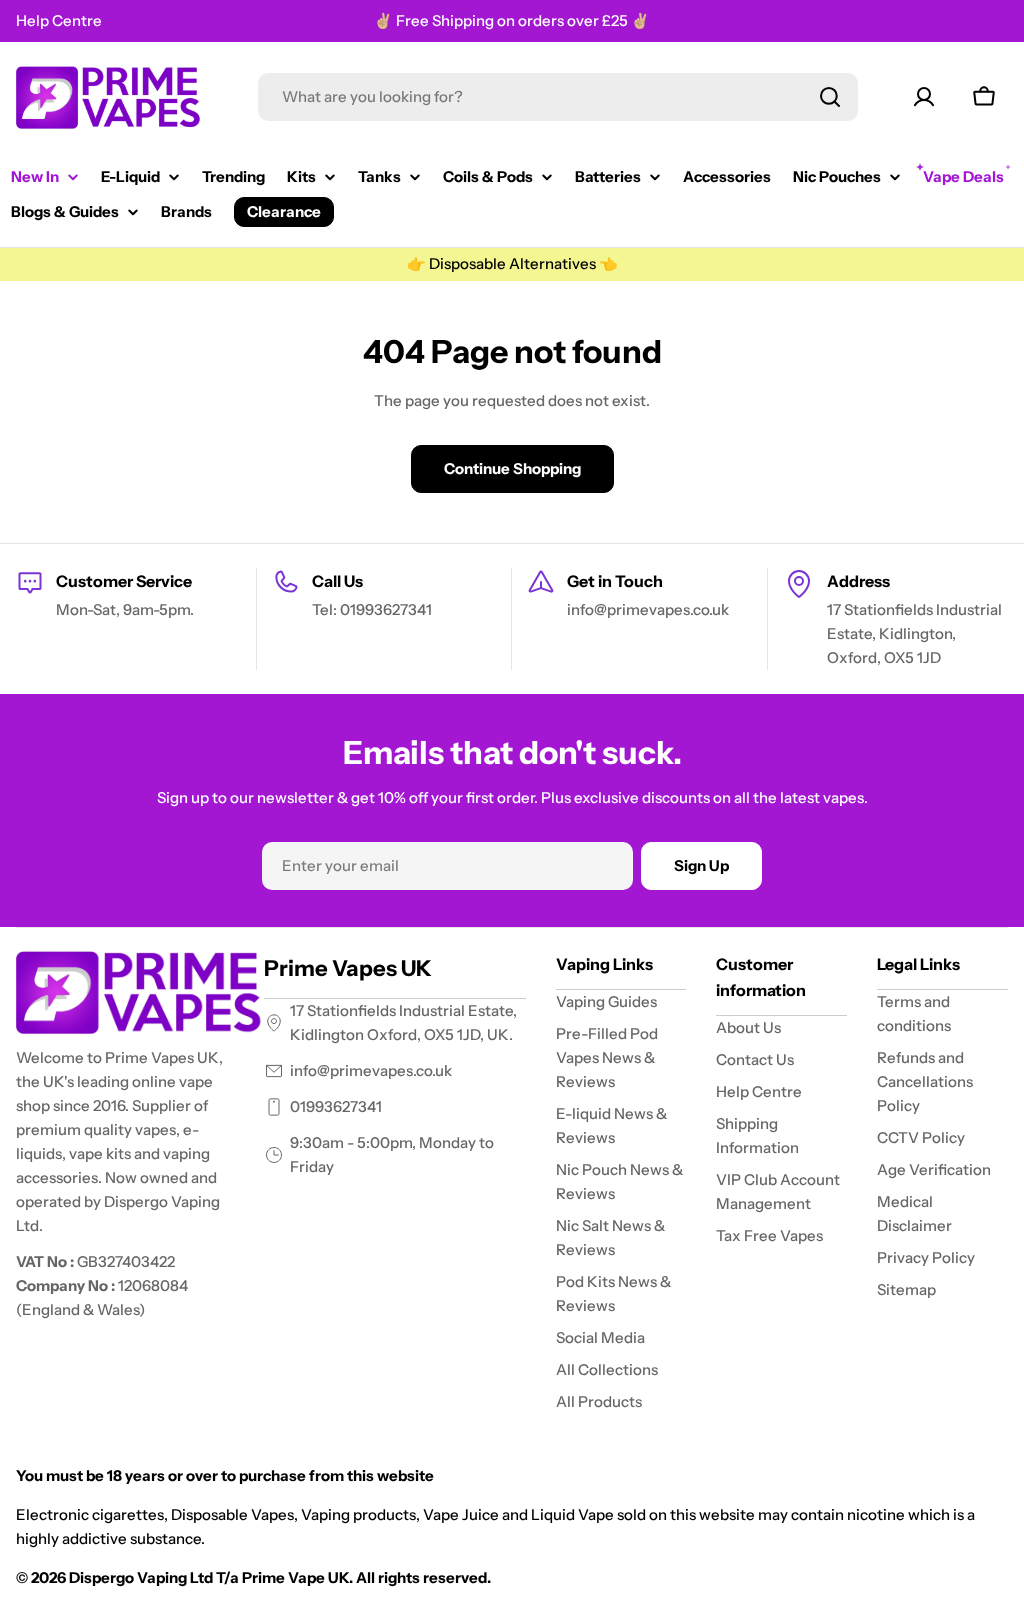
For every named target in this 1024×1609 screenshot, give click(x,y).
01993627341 (336, 1106)
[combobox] (558, 97)
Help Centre (59, 20)
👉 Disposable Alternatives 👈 (512, 263)
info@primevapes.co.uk (371, 1070)
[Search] (830, 97)
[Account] (924, 97)
